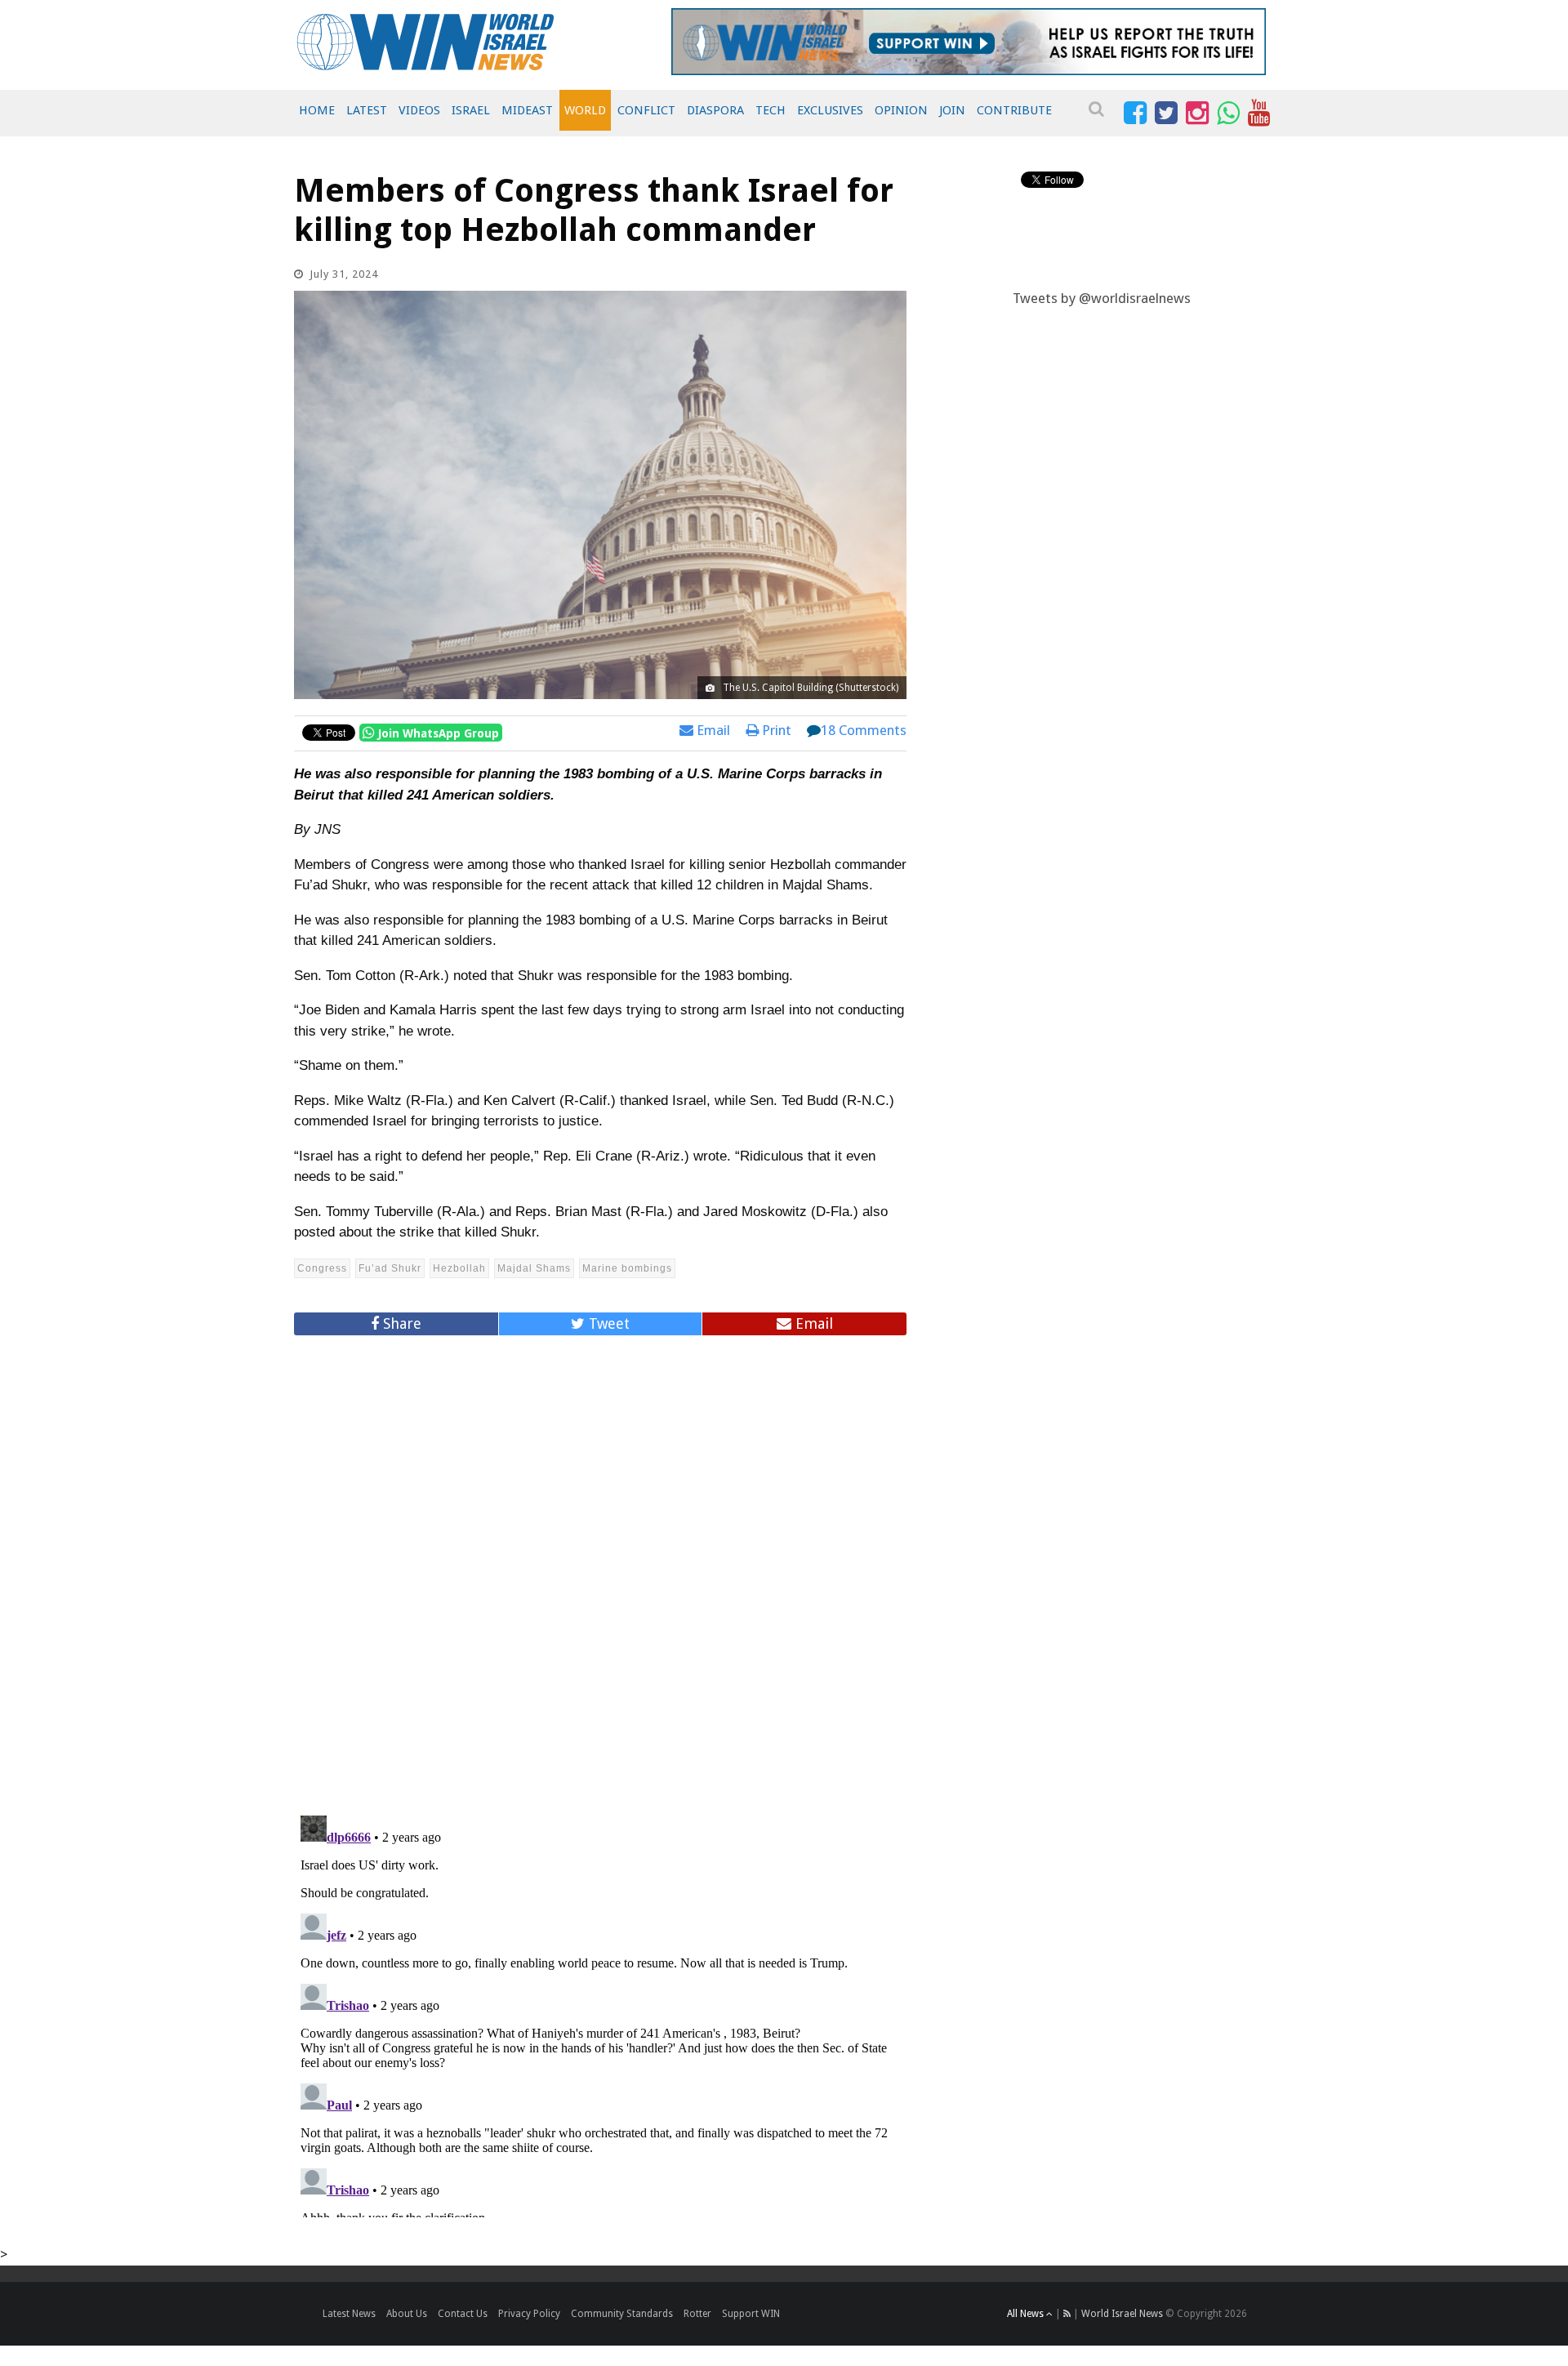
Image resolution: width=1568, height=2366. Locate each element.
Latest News (349, 2314)
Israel (471, 110)
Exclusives (830, 110)
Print (775, 730)
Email (712, 730)
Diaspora (715, 110)
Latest (367, 110)
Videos (419, 110)
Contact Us (463, 2314)
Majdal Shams (534, 1268)
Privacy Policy (529, 2314)
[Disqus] (600, 1568)
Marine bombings (627, 1268)
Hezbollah (459, 1268)
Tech (771, 110)
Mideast (527, 110)
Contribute (1014, 110)
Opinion (901, 110)
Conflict (646, 110)
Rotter (697, 2314)
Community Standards (622, 2314)
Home (317, 110)
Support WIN (751, 2314)
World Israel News (1122, 2314)
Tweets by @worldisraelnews (1102, 298)
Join (952, 110)
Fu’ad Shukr (390, 1268)
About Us (407, 2314)
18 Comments (864, 730)
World (585, 110)
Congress (322, 1268)
